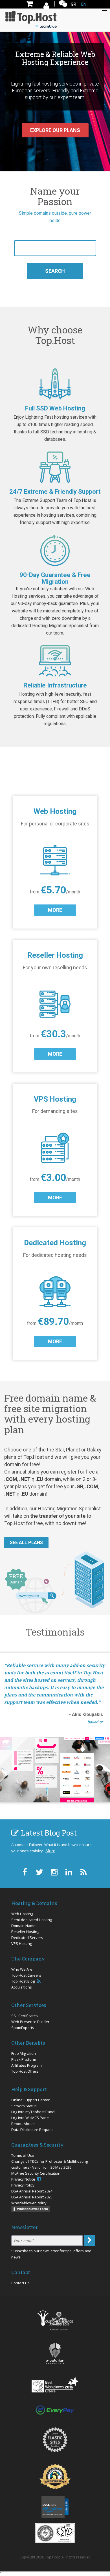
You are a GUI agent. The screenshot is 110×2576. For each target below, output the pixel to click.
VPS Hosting (22, 1943)
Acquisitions (22, 1987)
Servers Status (24, 2106)
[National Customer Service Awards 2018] (55, 2320)
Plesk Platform (24, 2059)
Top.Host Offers (25, 2071)
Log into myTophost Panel (33, 2112)
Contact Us (20, 2283)
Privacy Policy (23, 2185)
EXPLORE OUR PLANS (55, 130)
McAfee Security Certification (36, 2173)
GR (73, 4)
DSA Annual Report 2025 (32, 2197)
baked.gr (95, 1722)
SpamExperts (23, 2028)
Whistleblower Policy (29, 2203)
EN (84, 4)
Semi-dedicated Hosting (32, 1920)
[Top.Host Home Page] (31, 19)
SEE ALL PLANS (26, 1543)
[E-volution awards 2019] (55, 2353)
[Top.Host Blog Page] (83, 1872)
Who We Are (22, 1969)
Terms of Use (23, 2155)
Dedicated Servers (27, 1938)
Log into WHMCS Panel (30, 2118)
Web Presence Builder (30, 2022)
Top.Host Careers (26, 1975)
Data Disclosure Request (32, 2130)
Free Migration (24, 2053)
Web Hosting (22, 1914)
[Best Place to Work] (55, 2384)
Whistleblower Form (32, 2209)
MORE (55, 910)
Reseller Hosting (25, 1932)
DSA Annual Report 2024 (32, 2191)
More (50, 1851)
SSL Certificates (25, 2016)
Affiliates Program (27, 2065)
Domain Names (24, 1926)
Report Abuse (23, 2124)
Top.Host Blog (23, 1981)
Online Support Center (30, 2100)
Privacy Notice (24, 2179)
